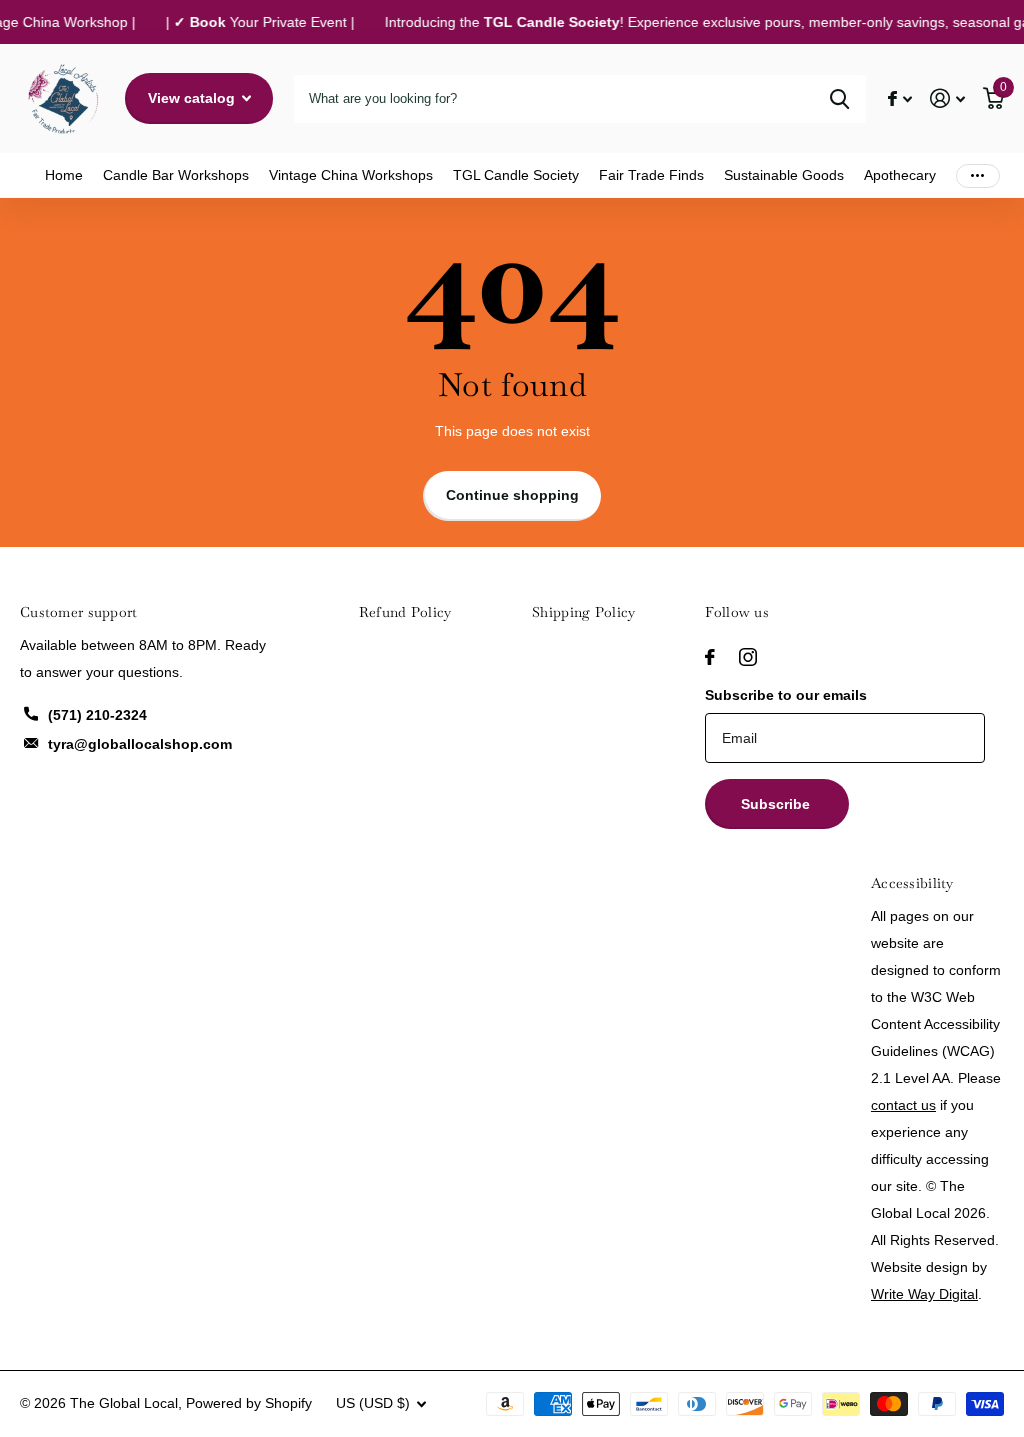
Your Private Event (258, 22)
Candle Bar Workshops (176, 175)
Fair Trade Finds (651, 175)
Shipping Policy (583, 612)
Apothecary (900, 175)
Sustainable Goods (784, 175)
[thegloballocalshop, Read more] (900, 98)
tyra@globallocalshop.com (140, 744)
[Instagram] (748, 657)
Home (64, 175)
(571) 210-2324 (97, 715)
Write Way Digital (924, 1294)
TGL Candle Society (516, 175)
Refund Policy (405, 612)
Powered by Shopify (249, 1403)
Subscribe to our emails (786, 695)
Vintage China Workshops (351, 175)
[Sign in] (947, 98)
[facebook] (710, 657)
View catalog (193, 98)
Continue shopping (512, 495)
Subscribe (777, 804)
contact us (903, 1105)
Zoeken (839, 99)
